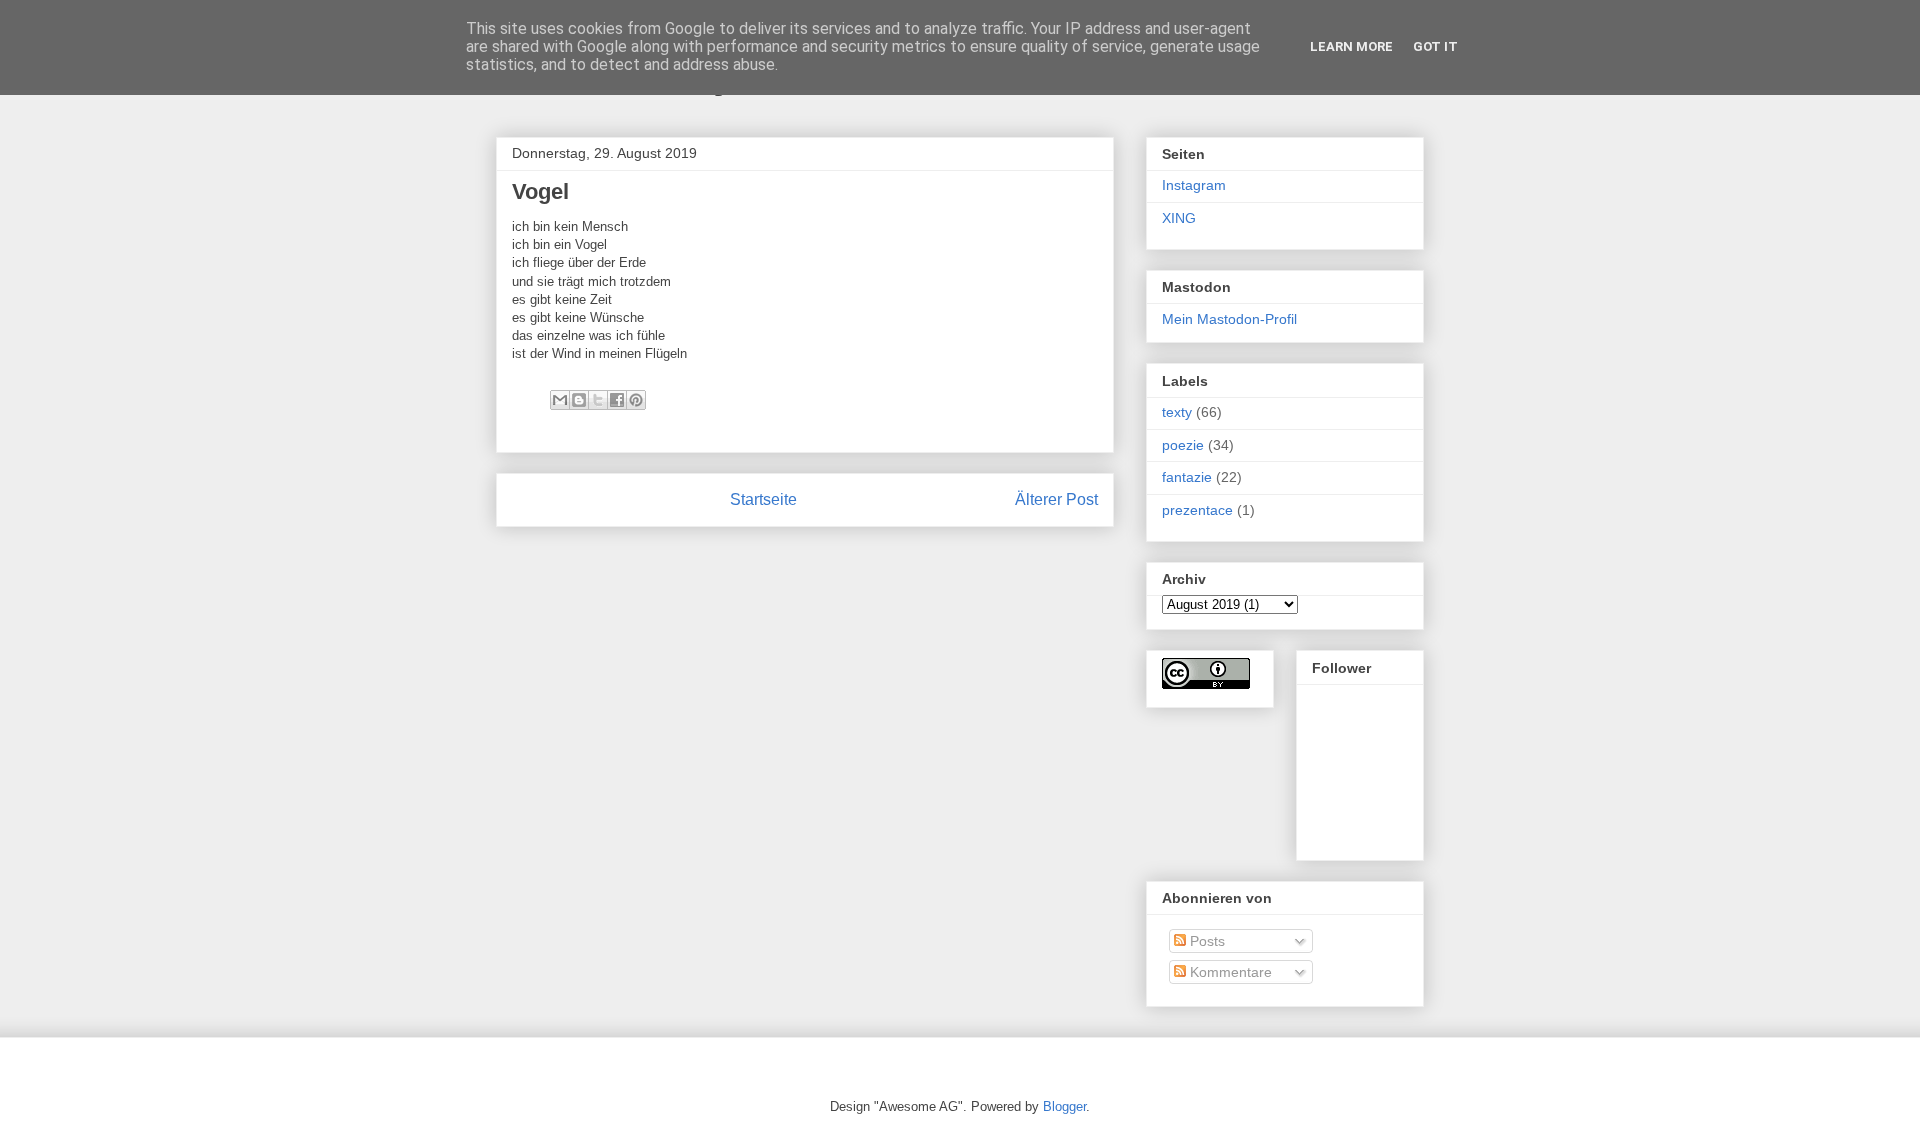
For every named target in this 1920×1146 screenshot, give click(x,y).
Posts (1205, 941)
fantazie (1187, 477)
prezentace (1197, 510)
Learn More (1351, 46)
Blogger (1064, 1106)
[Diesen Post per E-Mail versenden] (560, 400)
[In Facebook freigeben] (617, 400)
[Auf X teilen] (598, 400)
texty (1177, 412)
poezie (1183, 445)
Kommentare (1229, 972)
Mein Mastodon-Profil (1229, 319)
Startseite (763, 499)
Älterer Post (1056, 499)
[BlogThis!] (579, 400)
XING (1179, 218)
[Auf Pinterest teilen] (636, 400)
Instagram (1194, 185)
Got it (1435, 46)
